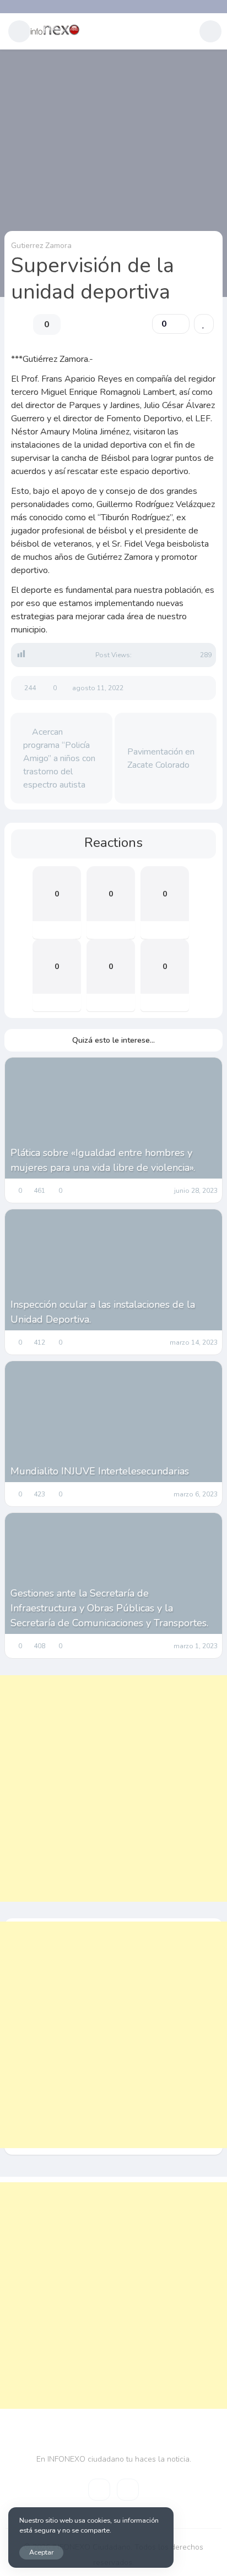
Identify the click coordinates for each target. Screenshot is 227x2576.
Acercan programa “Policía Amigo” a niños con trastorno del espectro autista (59, 758)
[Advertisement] (113, 1788)
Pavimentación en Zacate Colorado (161, 758)
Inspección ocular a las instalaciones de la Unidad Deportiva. (103, 1312)
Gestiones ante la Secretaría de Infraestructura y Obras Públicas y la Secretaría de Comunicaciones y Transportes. (109, 1608)
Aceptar (41, 2552)
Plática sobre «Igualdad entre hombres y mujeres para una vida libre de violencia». (103, 1160)
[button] (19, 31)
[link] (204, 324)
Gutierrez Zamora (41, 246)
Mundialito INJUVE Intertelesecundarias (100, 1471)
